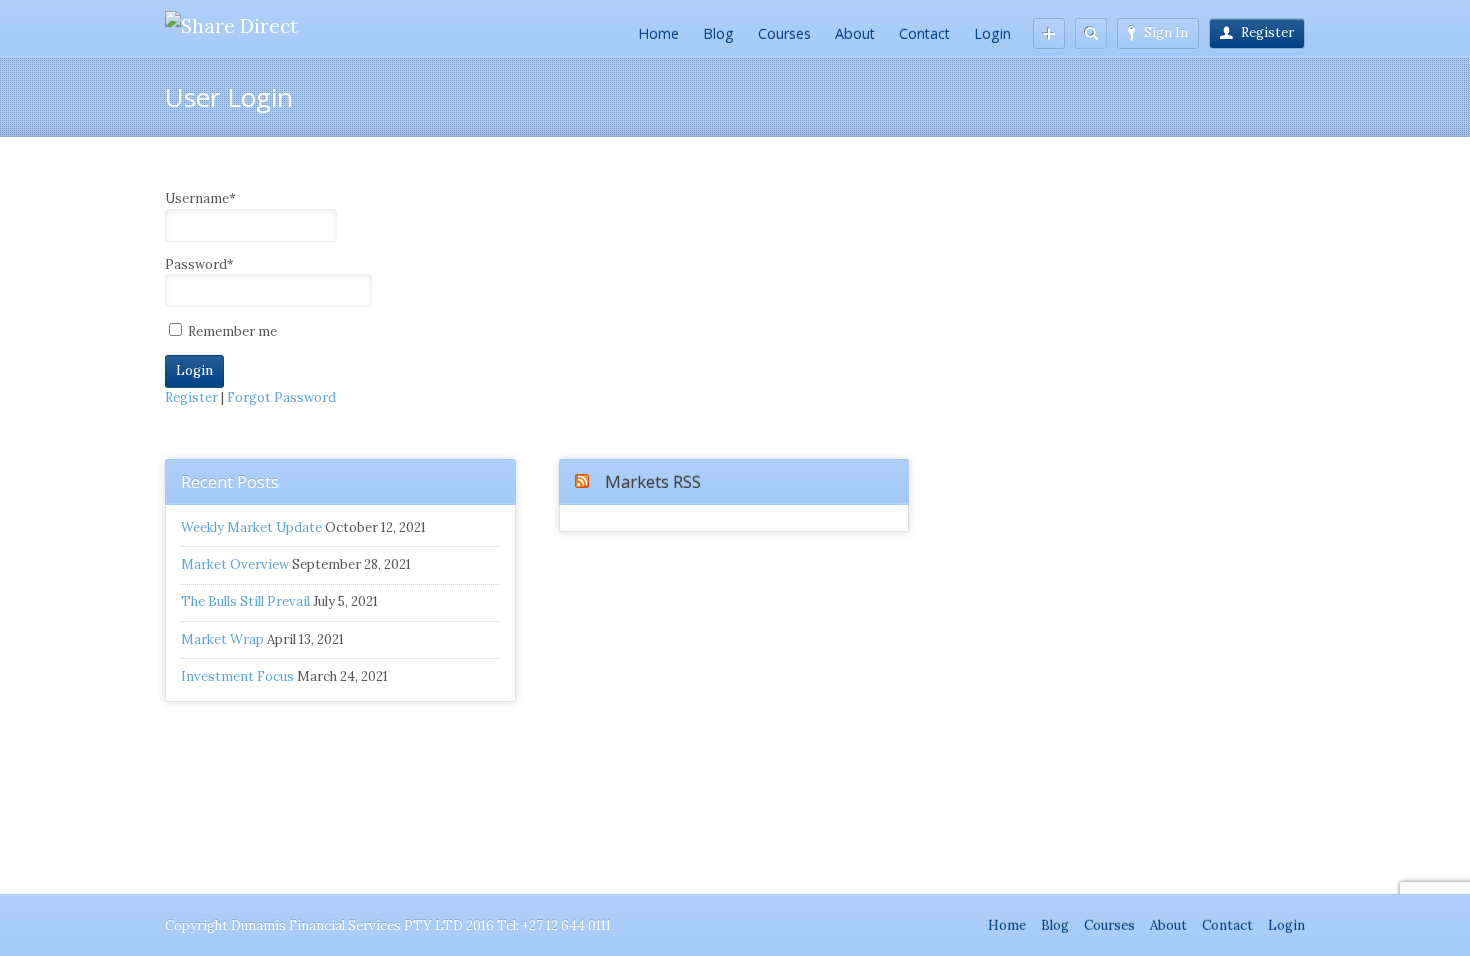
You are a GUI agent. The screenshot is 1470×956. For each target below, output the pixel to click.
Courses (784, 33)
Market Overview (235, 564)
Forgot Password (281, 397)
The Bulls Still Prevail (245, 601)
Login (992, 33)
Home (658, 33)
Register (1267, 32)
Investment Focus (237, 676)
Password (199, 264)
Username (200, 198)
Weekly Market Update (251, 527)
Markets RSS (653, 481)
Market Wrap (222, 639)
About (855, 33)
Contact (924, 33)
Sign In (1166, 32)
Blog (718, 33)
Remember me (231, 331)
